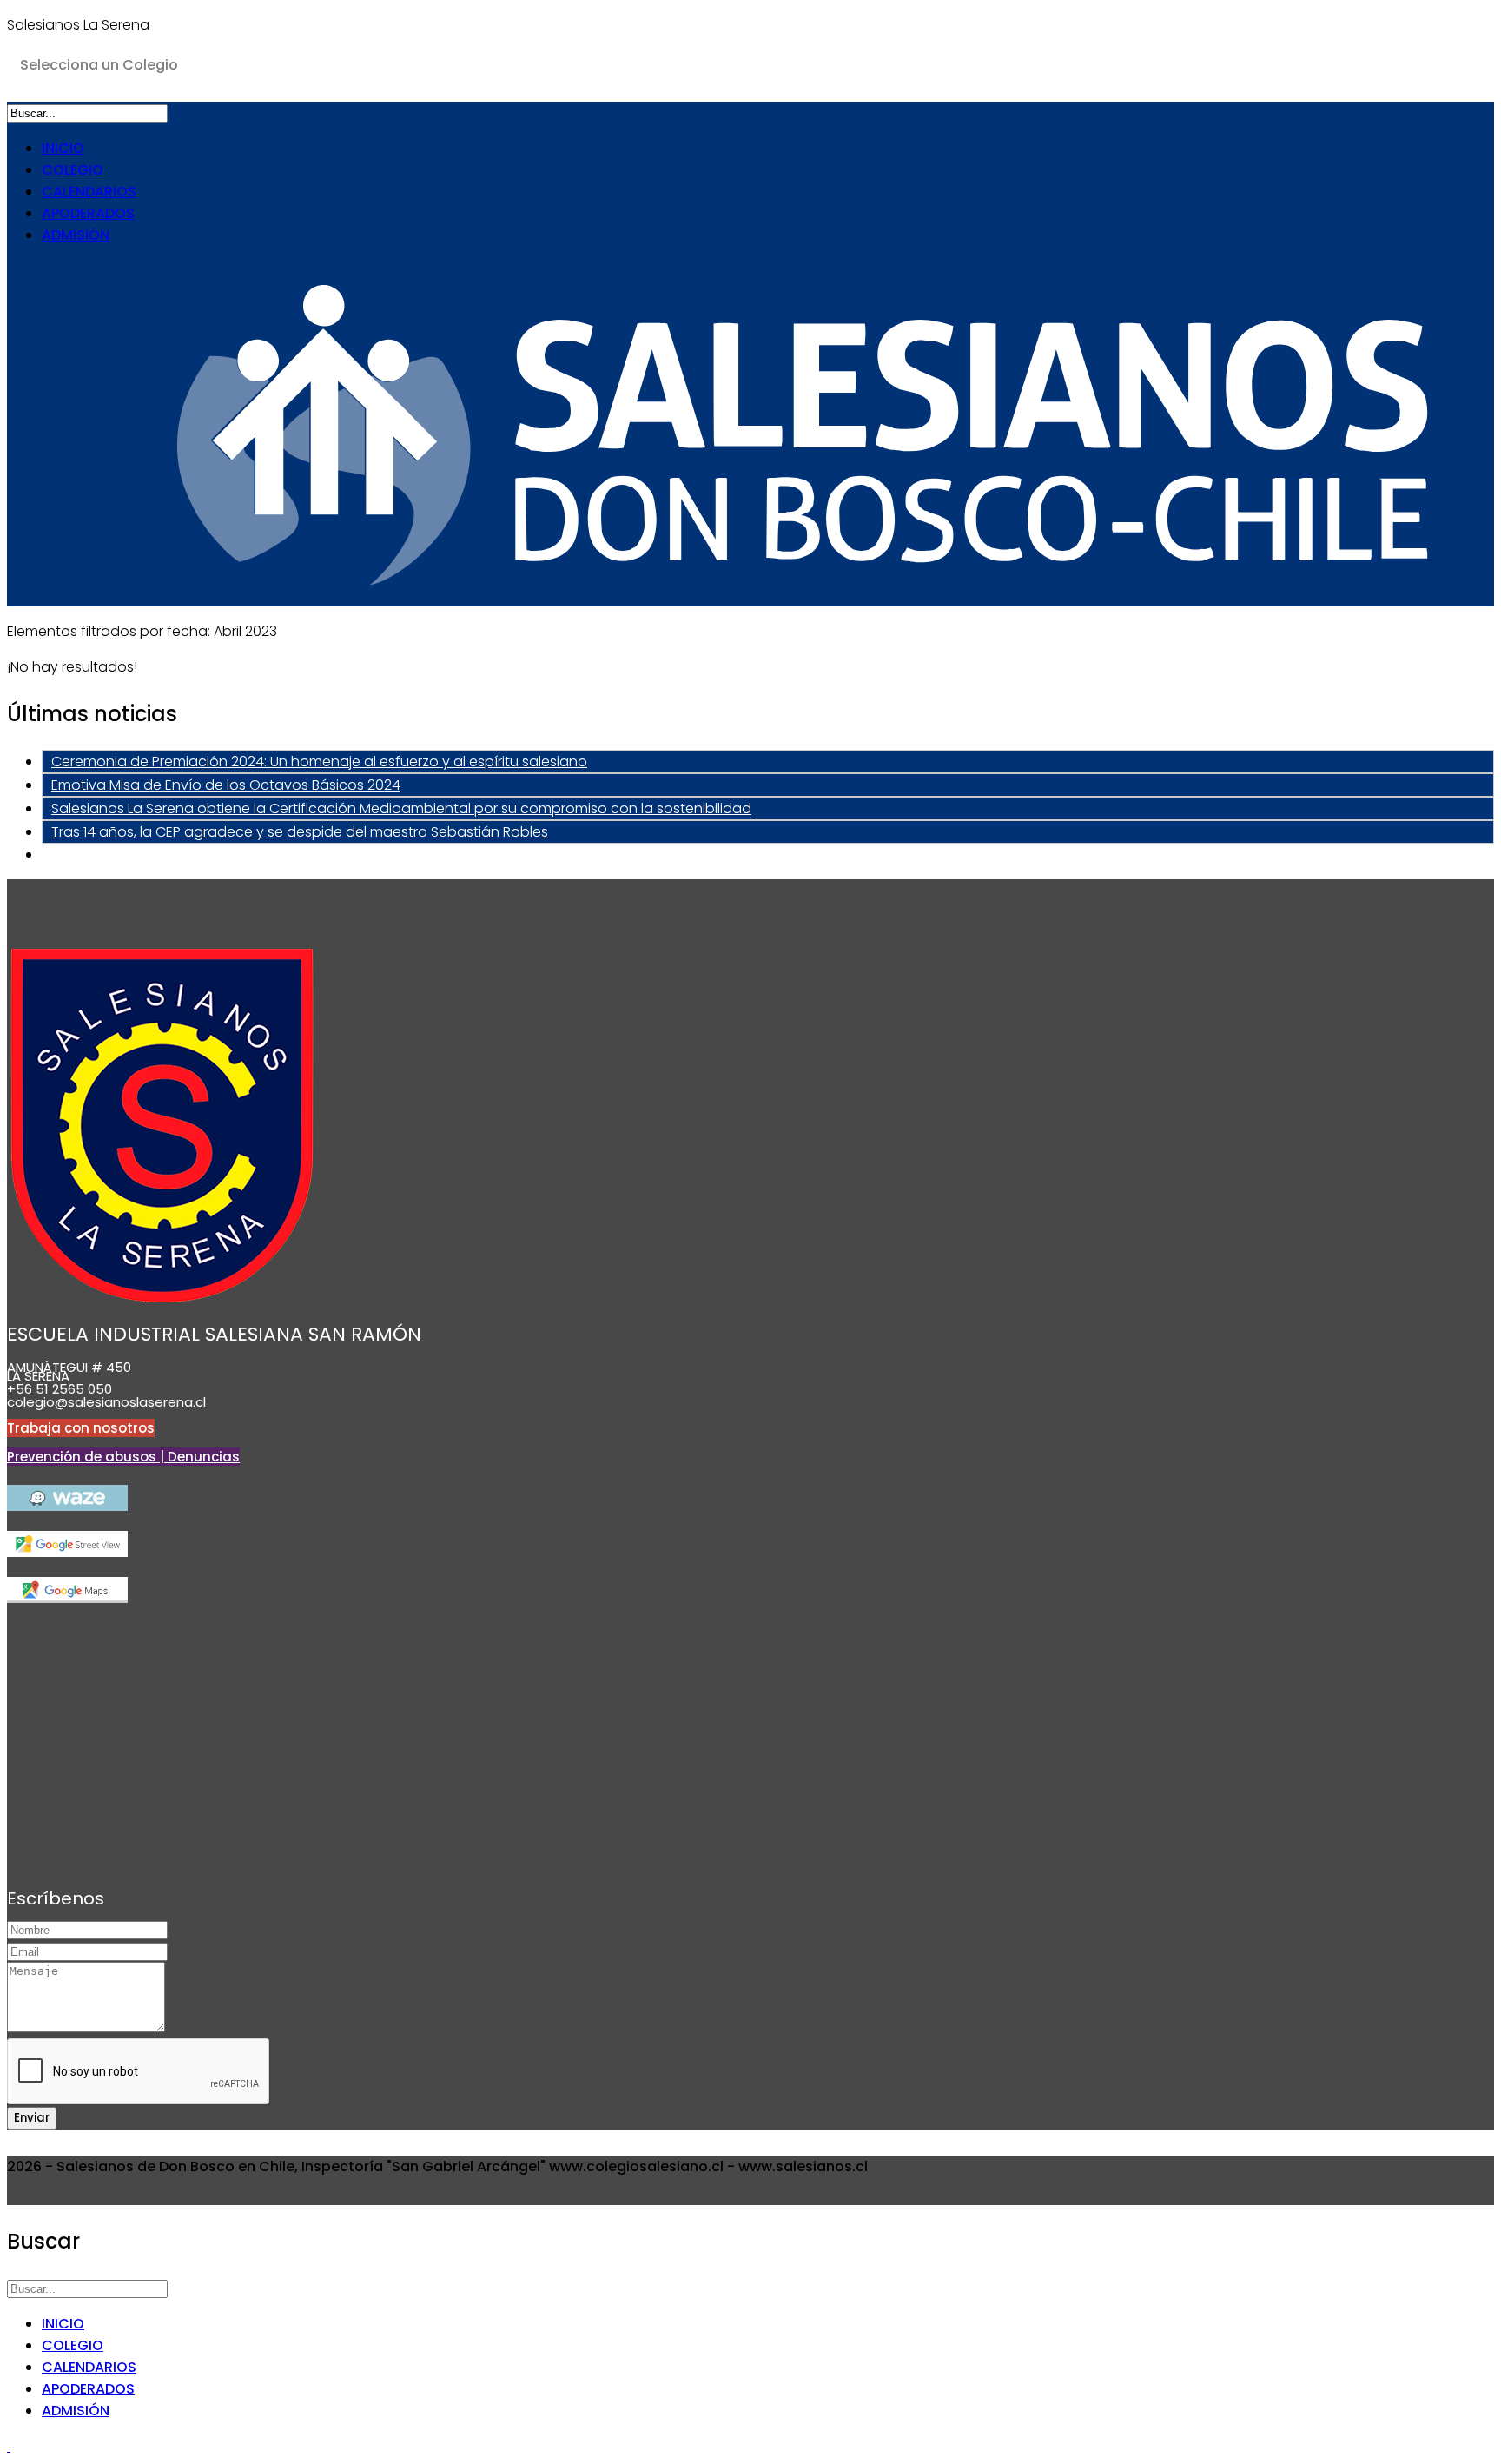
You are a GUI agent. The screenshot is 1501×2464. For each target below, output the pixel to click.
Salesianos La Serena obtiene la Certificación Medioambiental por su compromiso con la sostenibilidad (401, 808)
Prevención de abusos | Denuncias (123, 1457)
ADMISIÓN (76, 235)
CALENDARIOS (89, 192)
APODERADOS (88, 213)
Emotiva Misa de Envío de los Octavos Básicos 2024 (226, 785)
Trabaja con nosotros (81, 1428)
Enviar (32, 2118)
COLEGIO (73, 170)
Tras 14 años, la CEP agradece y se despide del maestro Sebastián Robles (300, 832)
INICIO (63, 148)
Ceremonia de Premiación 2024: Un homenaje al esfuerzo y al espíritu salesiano (319, 762)
